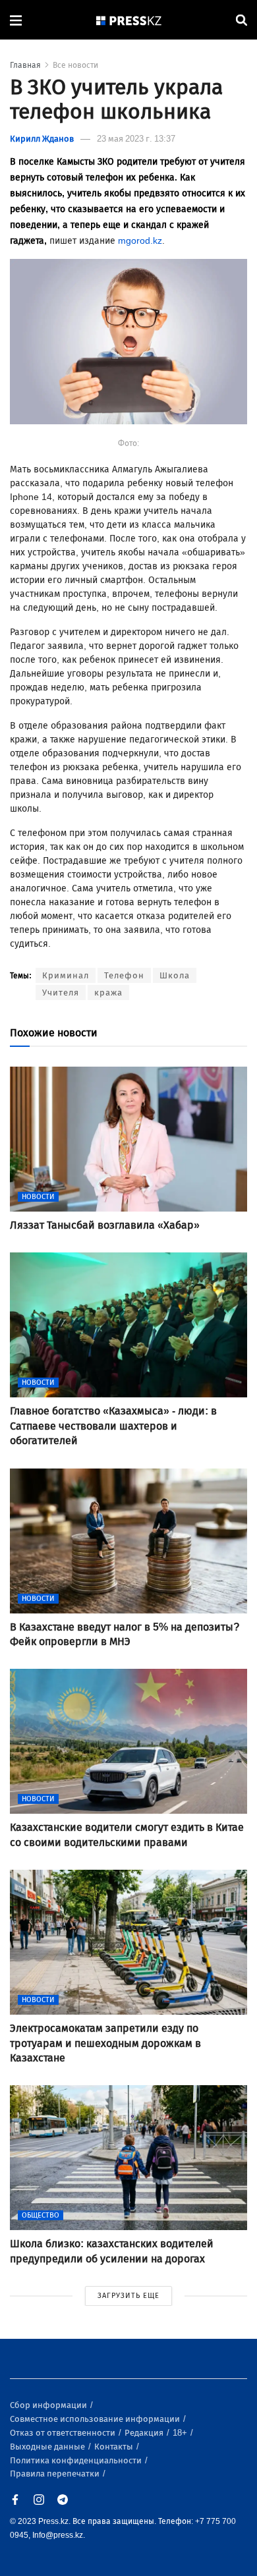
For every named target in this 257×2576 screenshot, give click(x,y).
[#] (129, 20)
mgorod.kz (140, 241)
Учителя (61, 993)
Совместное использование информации (96, 2419)
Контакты (115, 2447)
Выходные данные (48, 2447)
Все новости (75, 65)
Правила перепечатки (56, 2474)
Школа (175, 975)
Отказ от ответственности (64, 2433)
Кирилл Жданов (42, 139)
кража (108, 993)
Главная (25, 65)
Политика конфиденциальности (77, 2460)
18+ (181, 2433)
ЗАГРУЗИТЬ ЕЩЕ (128, 2296)
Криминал (66, 975)
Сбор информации (49, 2405)
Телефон (124, 975)
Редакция (145, 2433)
